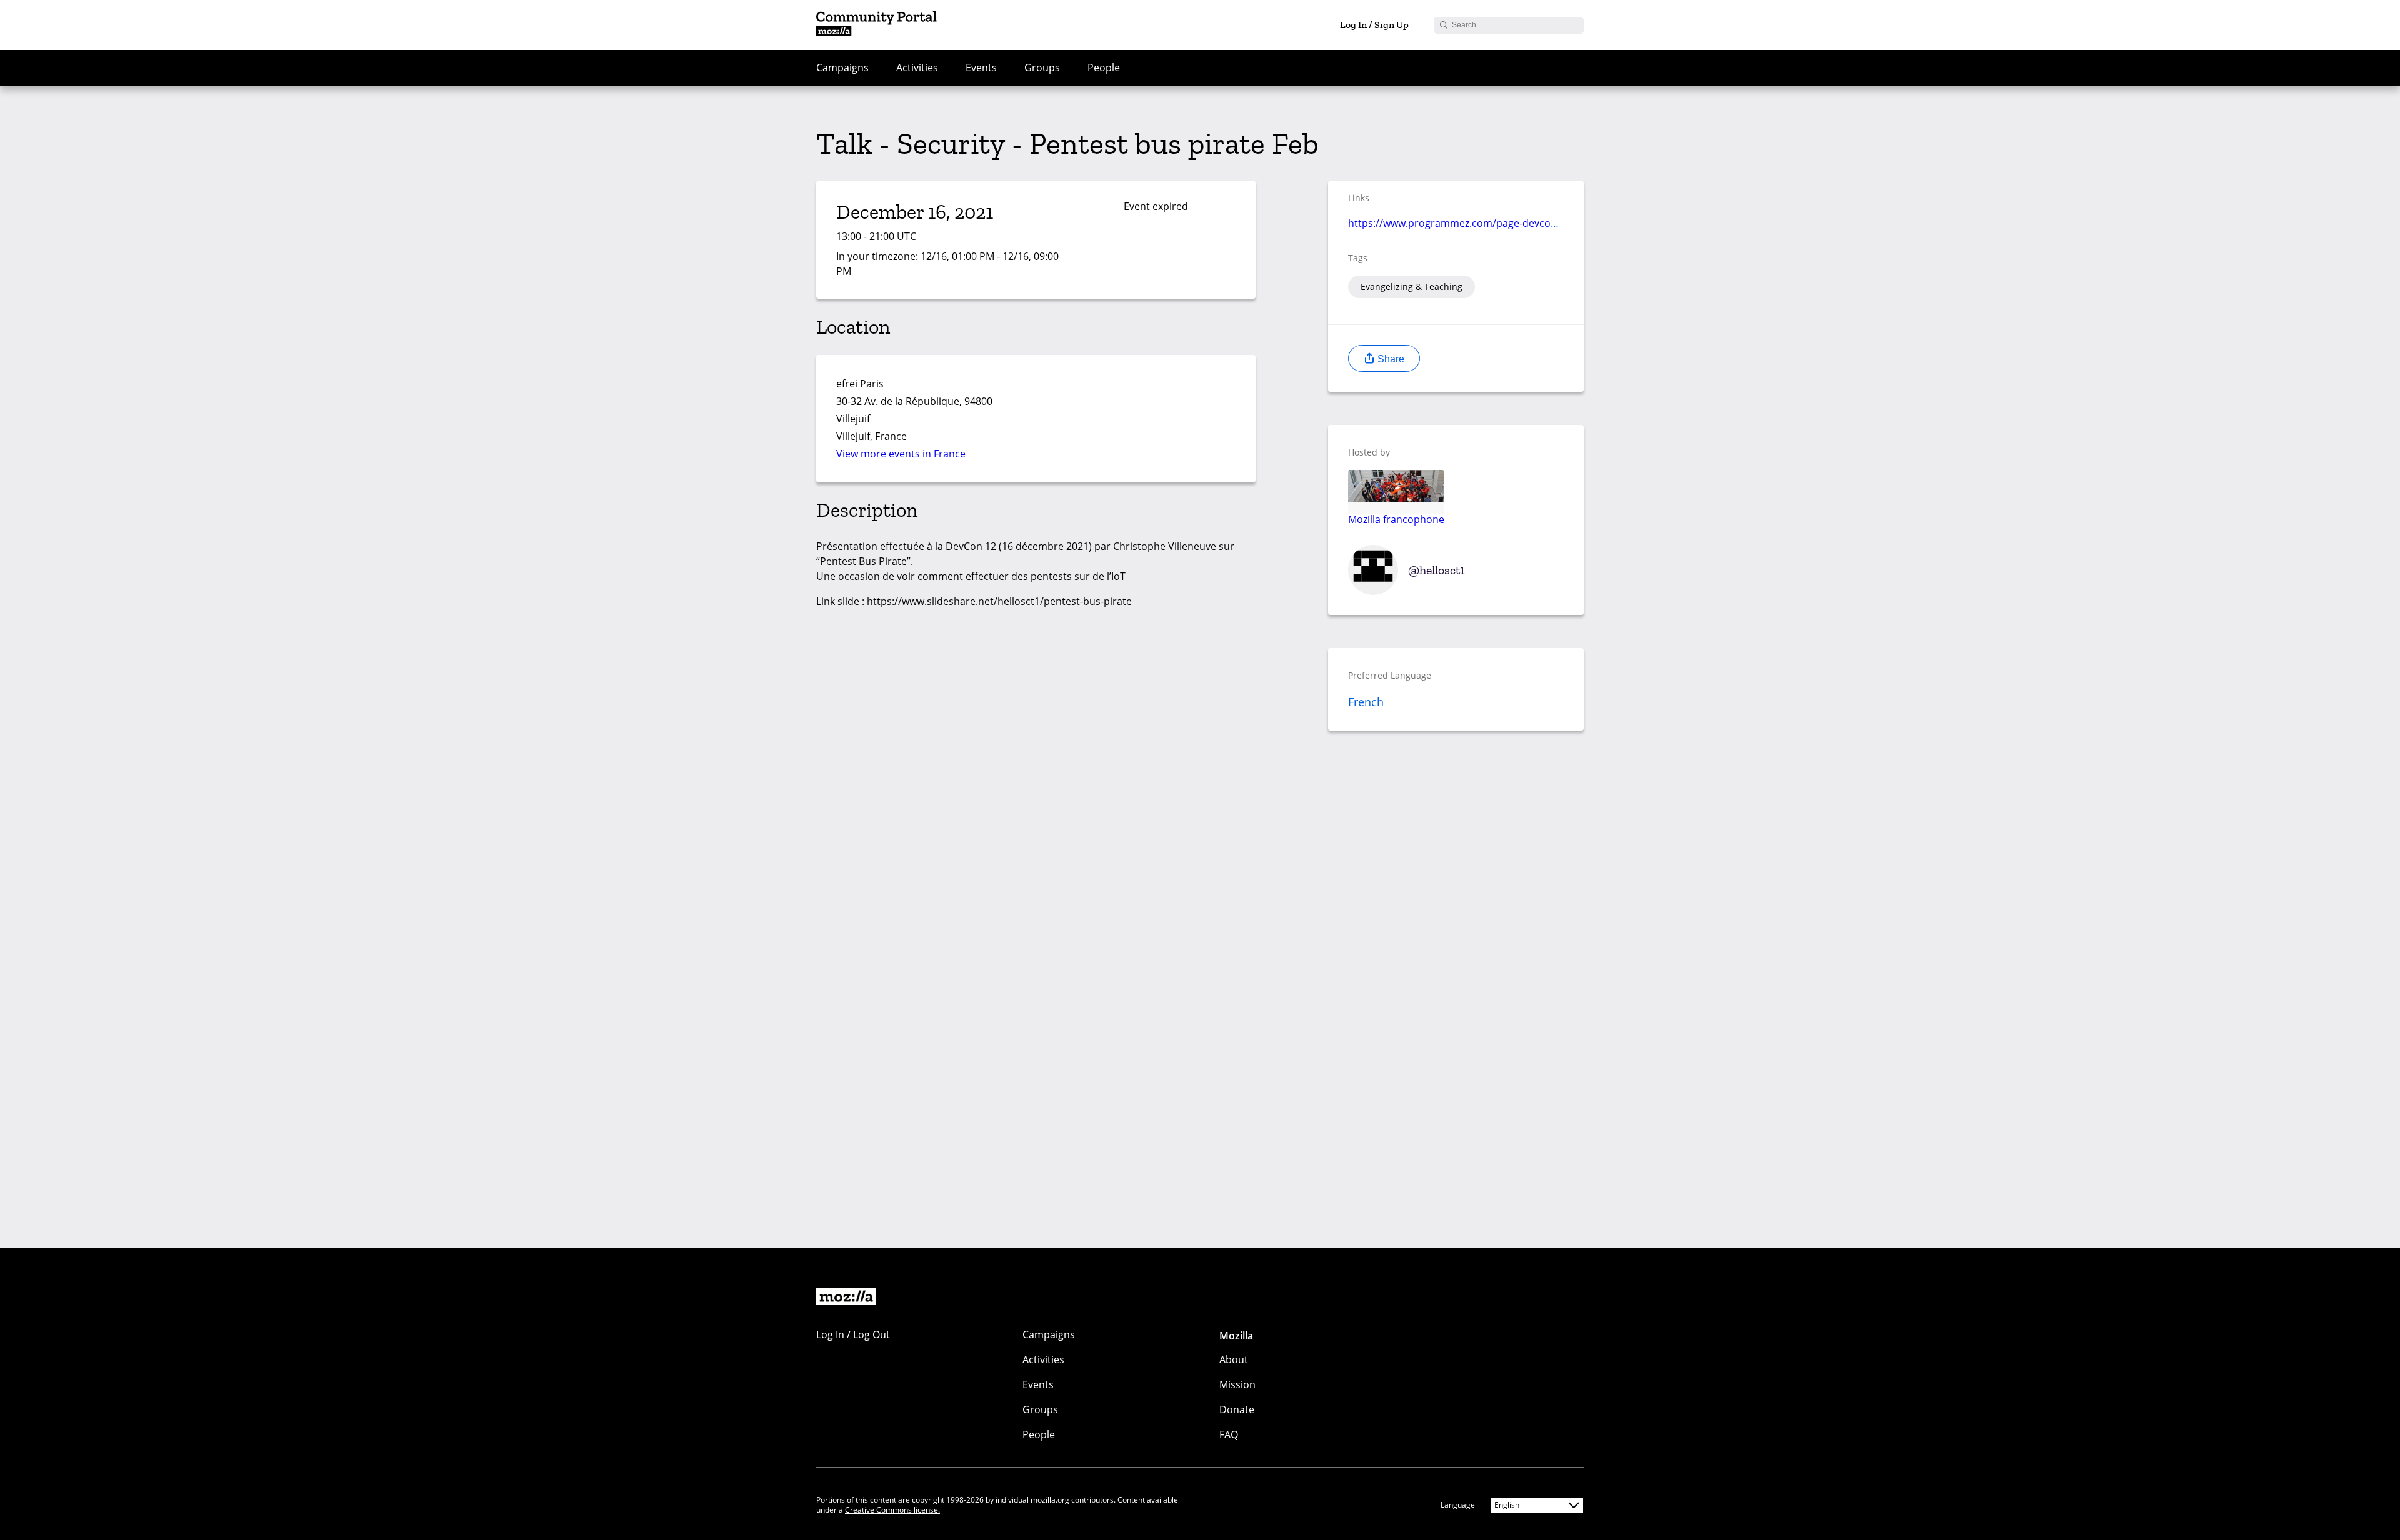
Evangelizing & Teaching (1412, 287)
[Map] (1119, 409)
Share (1390, 359)
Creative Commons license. (892, 1510)
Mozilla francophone (1396, 519)
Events (981, 67)
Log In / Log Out (853, 1334)
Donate (1237, 1409)
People (1104, 67)
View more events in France (901, 454)
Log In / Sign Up (1374, 25)
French (1366, 702)
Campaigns (842, 67)
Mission (1237, 1384)
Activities (917, 67)
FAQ (1229, 1434)
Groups (1042, 67)
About (1234, 1359)
